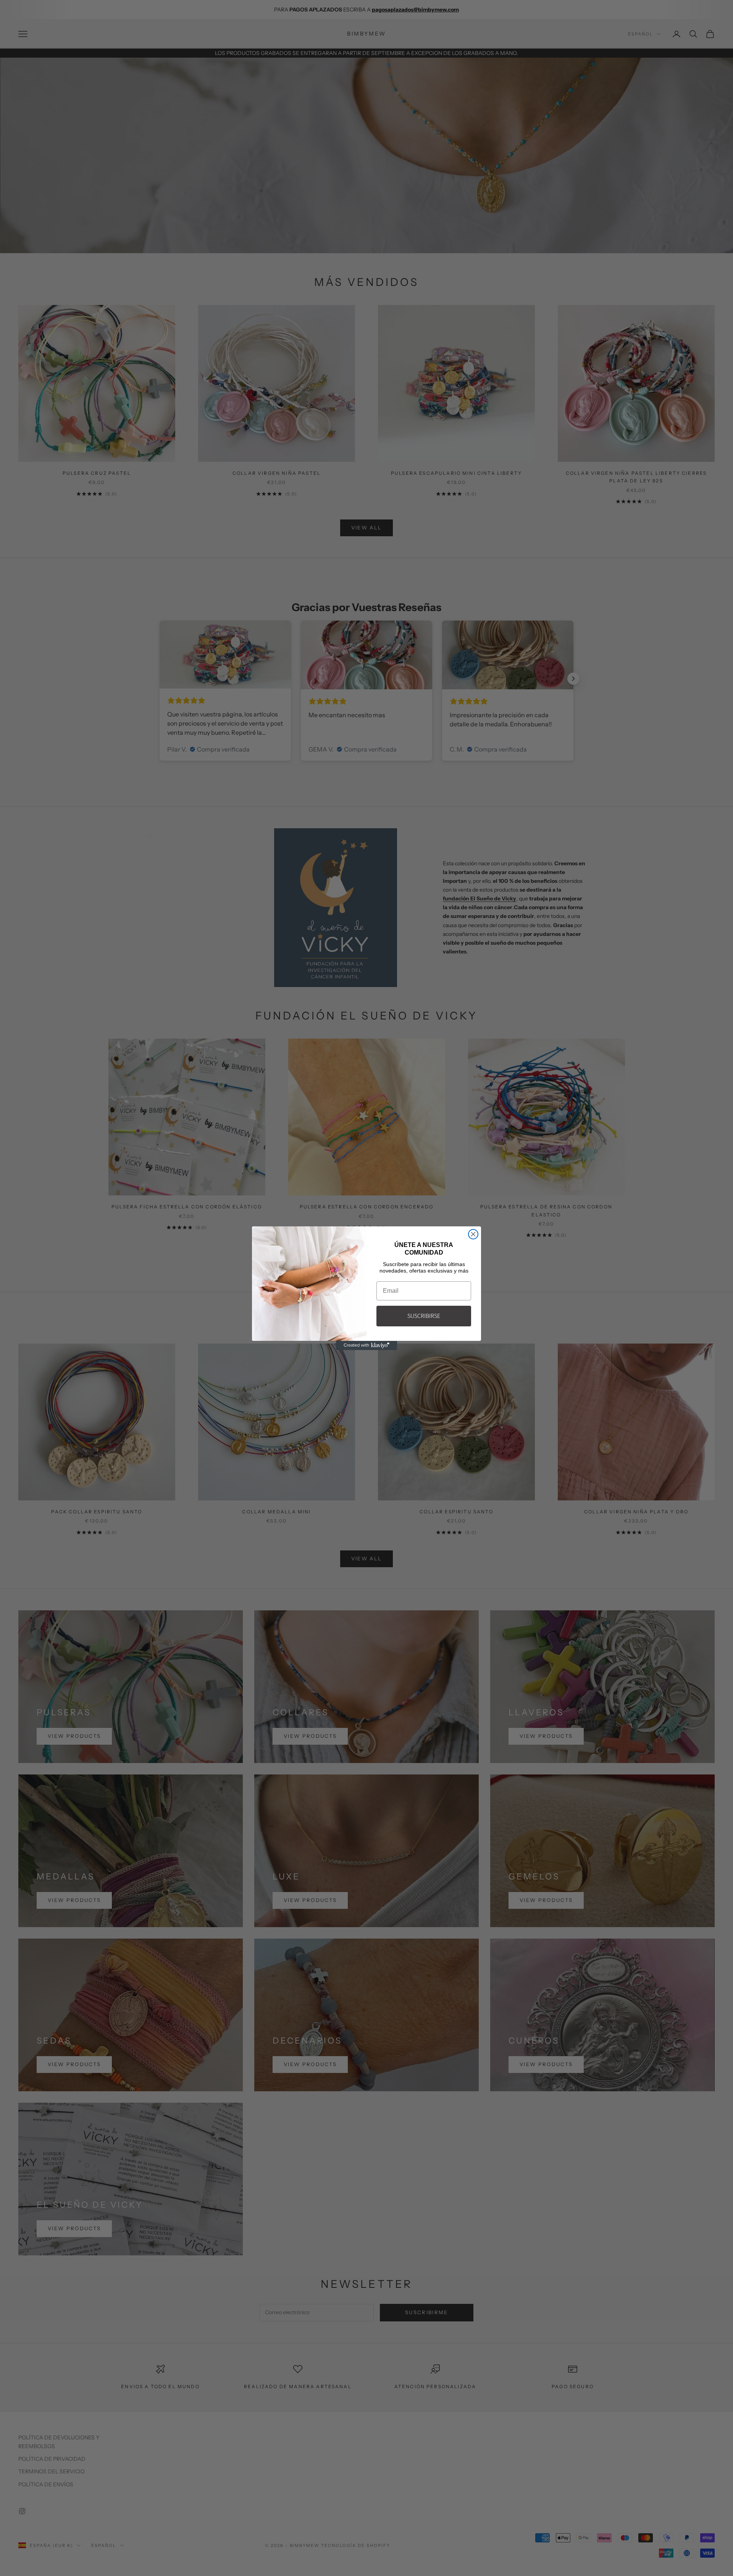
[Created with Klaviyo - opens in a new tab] (366, 1345)
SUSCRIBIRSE (424, 1316)
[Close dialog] (473, 1234)
